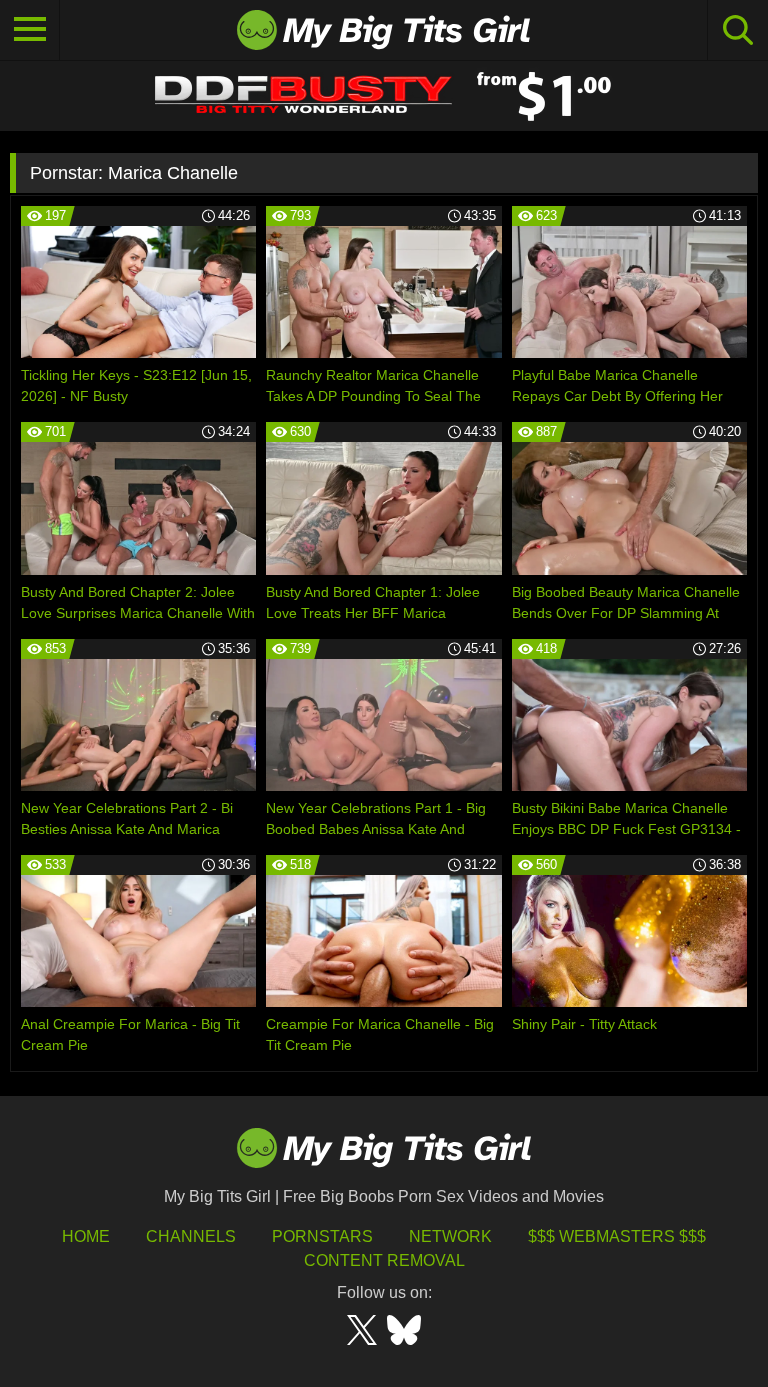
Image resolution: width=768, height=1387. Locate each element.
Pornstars (322, 1236)
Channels (191, 1236)
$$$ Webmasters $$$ (617, 1236)
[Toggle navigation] (30, 30)
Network (450, 1236)
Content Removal (384, 1260)
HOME (86, 1236)
